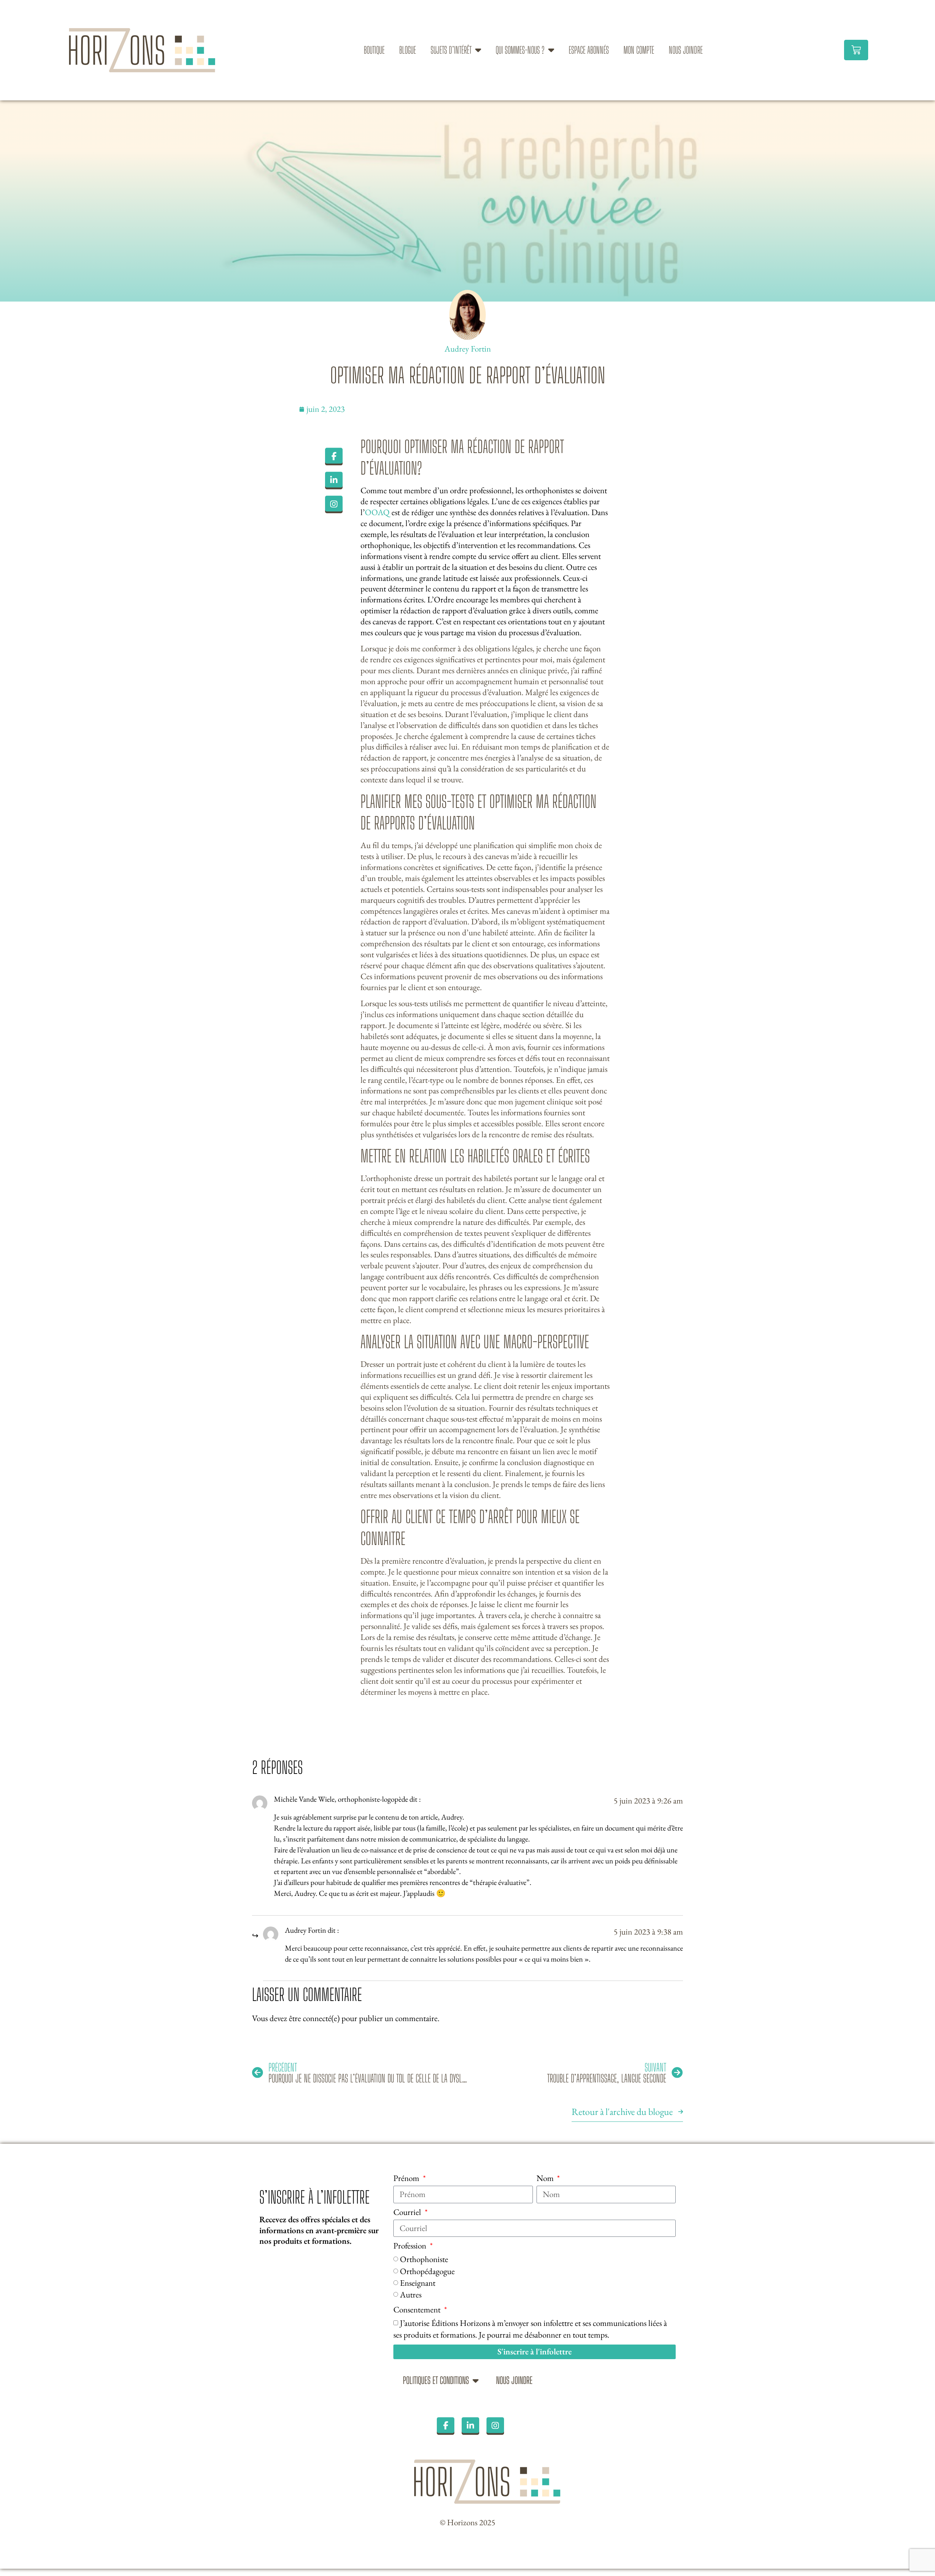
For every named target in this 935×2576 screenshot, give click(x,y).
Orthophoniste (424, 2259)
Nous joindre (686, 50)
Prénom (407, 2178)
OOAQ (377, 512)
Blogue (408, 50)
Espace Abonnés (589, 50)
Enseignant (418, 2283)
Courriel (408, 2212)
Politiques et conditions (436, 2380)
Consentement (418, 2310)
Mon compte (639, 50)
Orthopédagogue (427, 2271)
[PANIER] (856, 50)
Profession (411, 2246)
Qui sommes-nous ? (520, 50)
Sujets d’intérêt (451, 50)
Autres (411, 2295)
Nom (546, 2178)
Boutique (374, 50)
